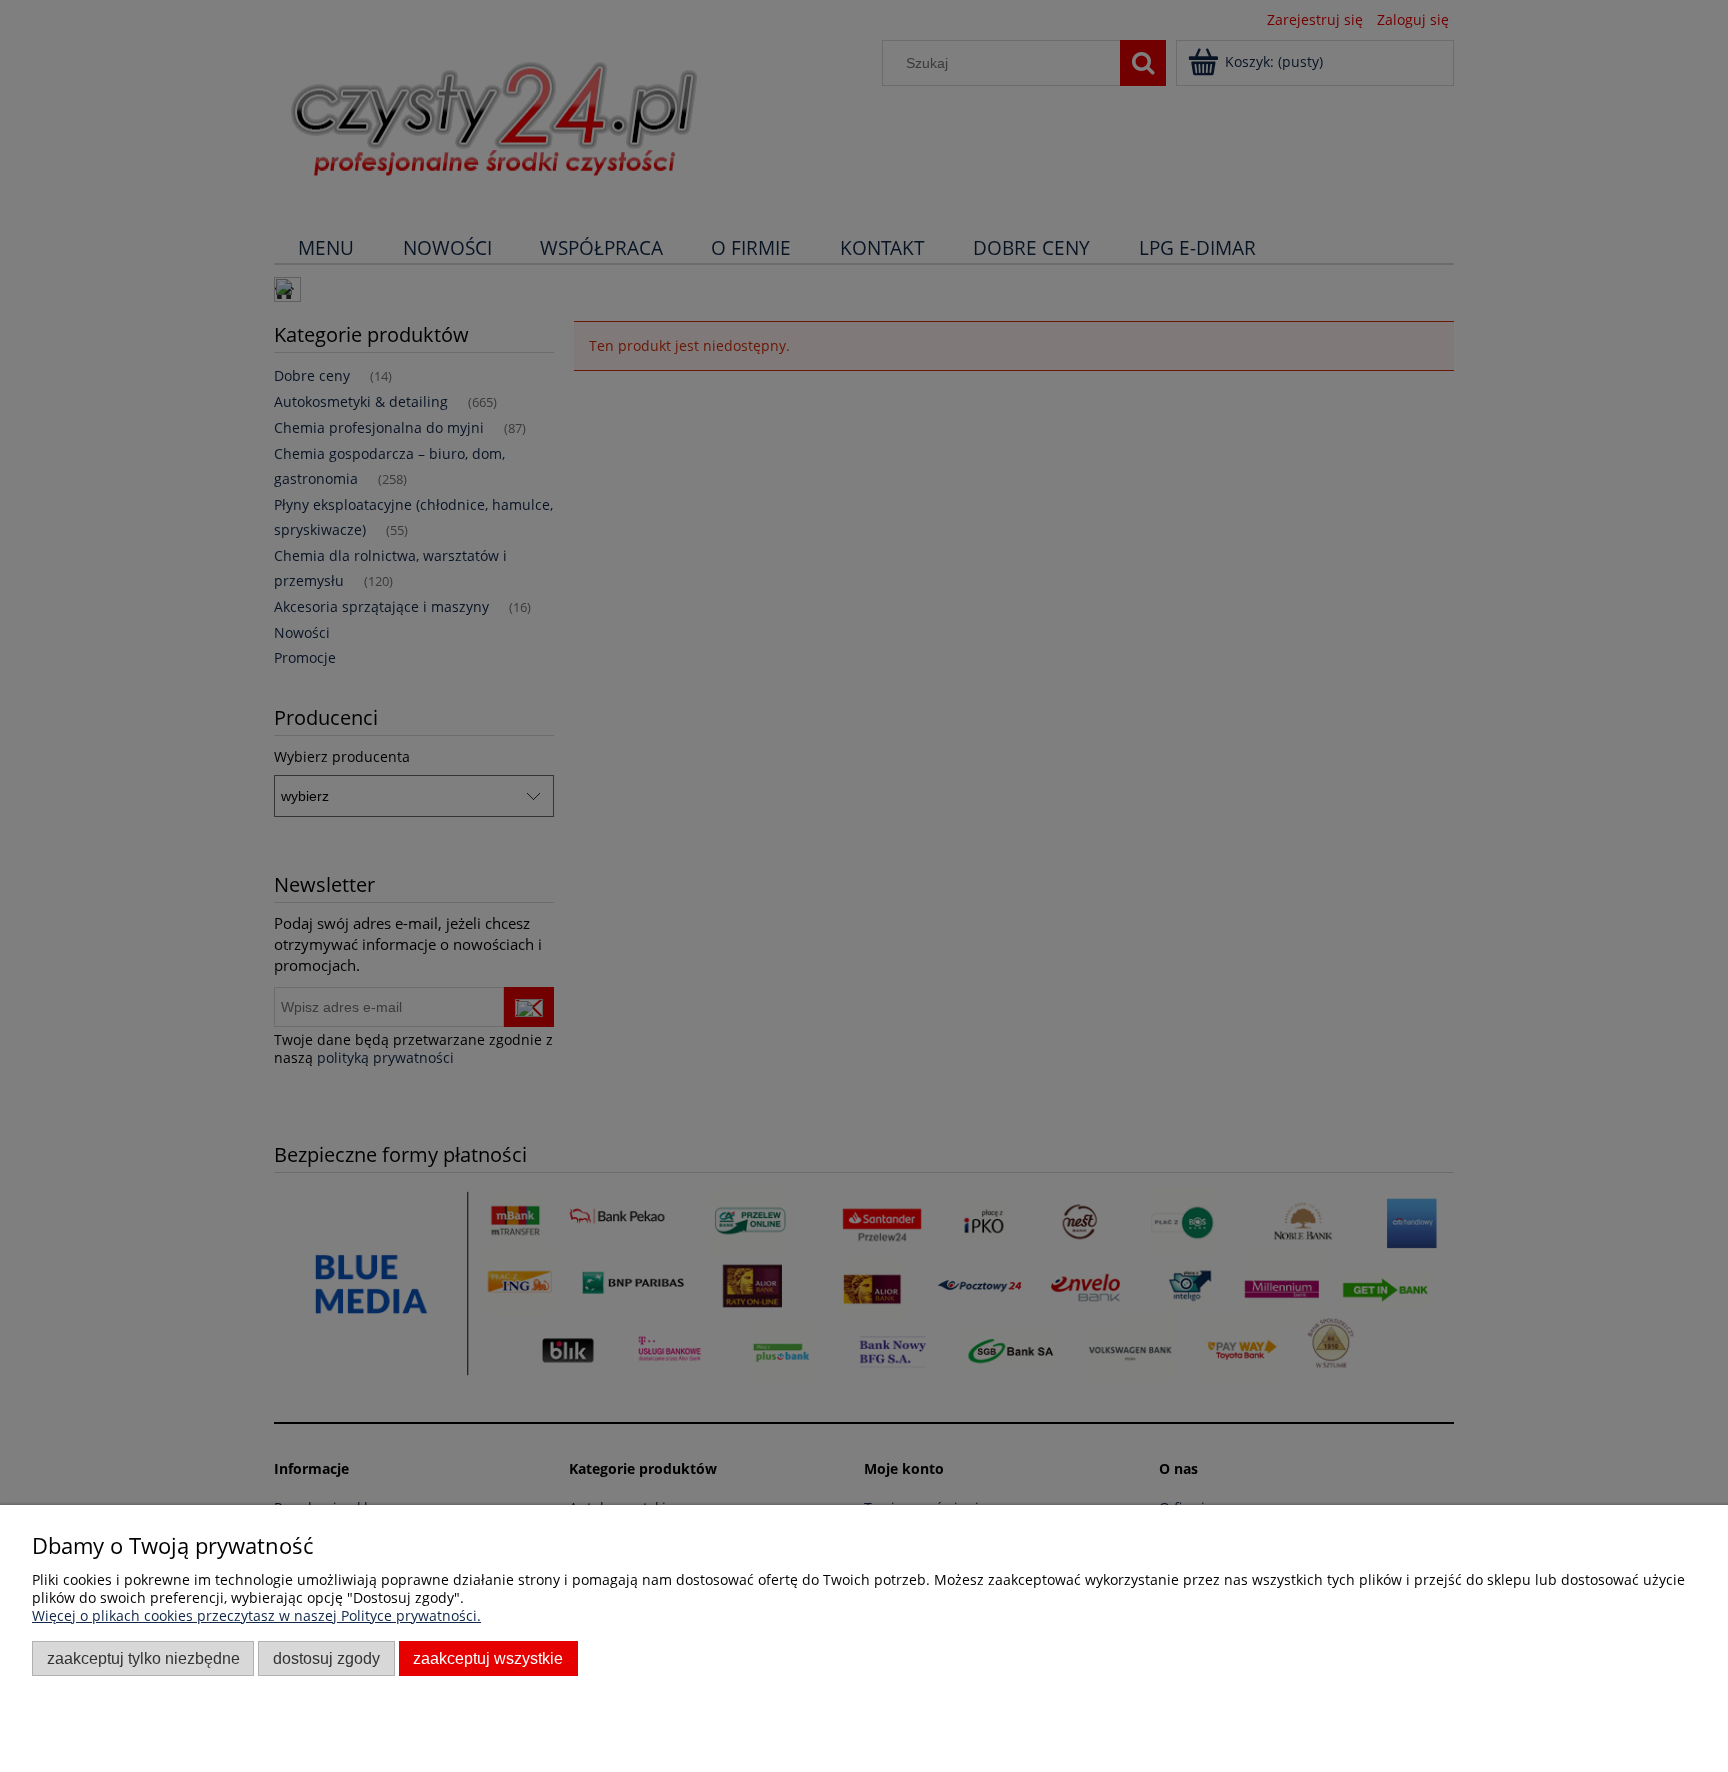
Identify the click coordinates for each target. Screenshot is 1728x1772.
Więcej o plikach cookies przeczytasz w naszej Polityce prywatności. (256, 1615)
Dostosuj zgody (326, 1658)
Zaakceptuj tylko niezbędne (143, 1658)
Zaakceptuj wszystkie (488, 1658)
